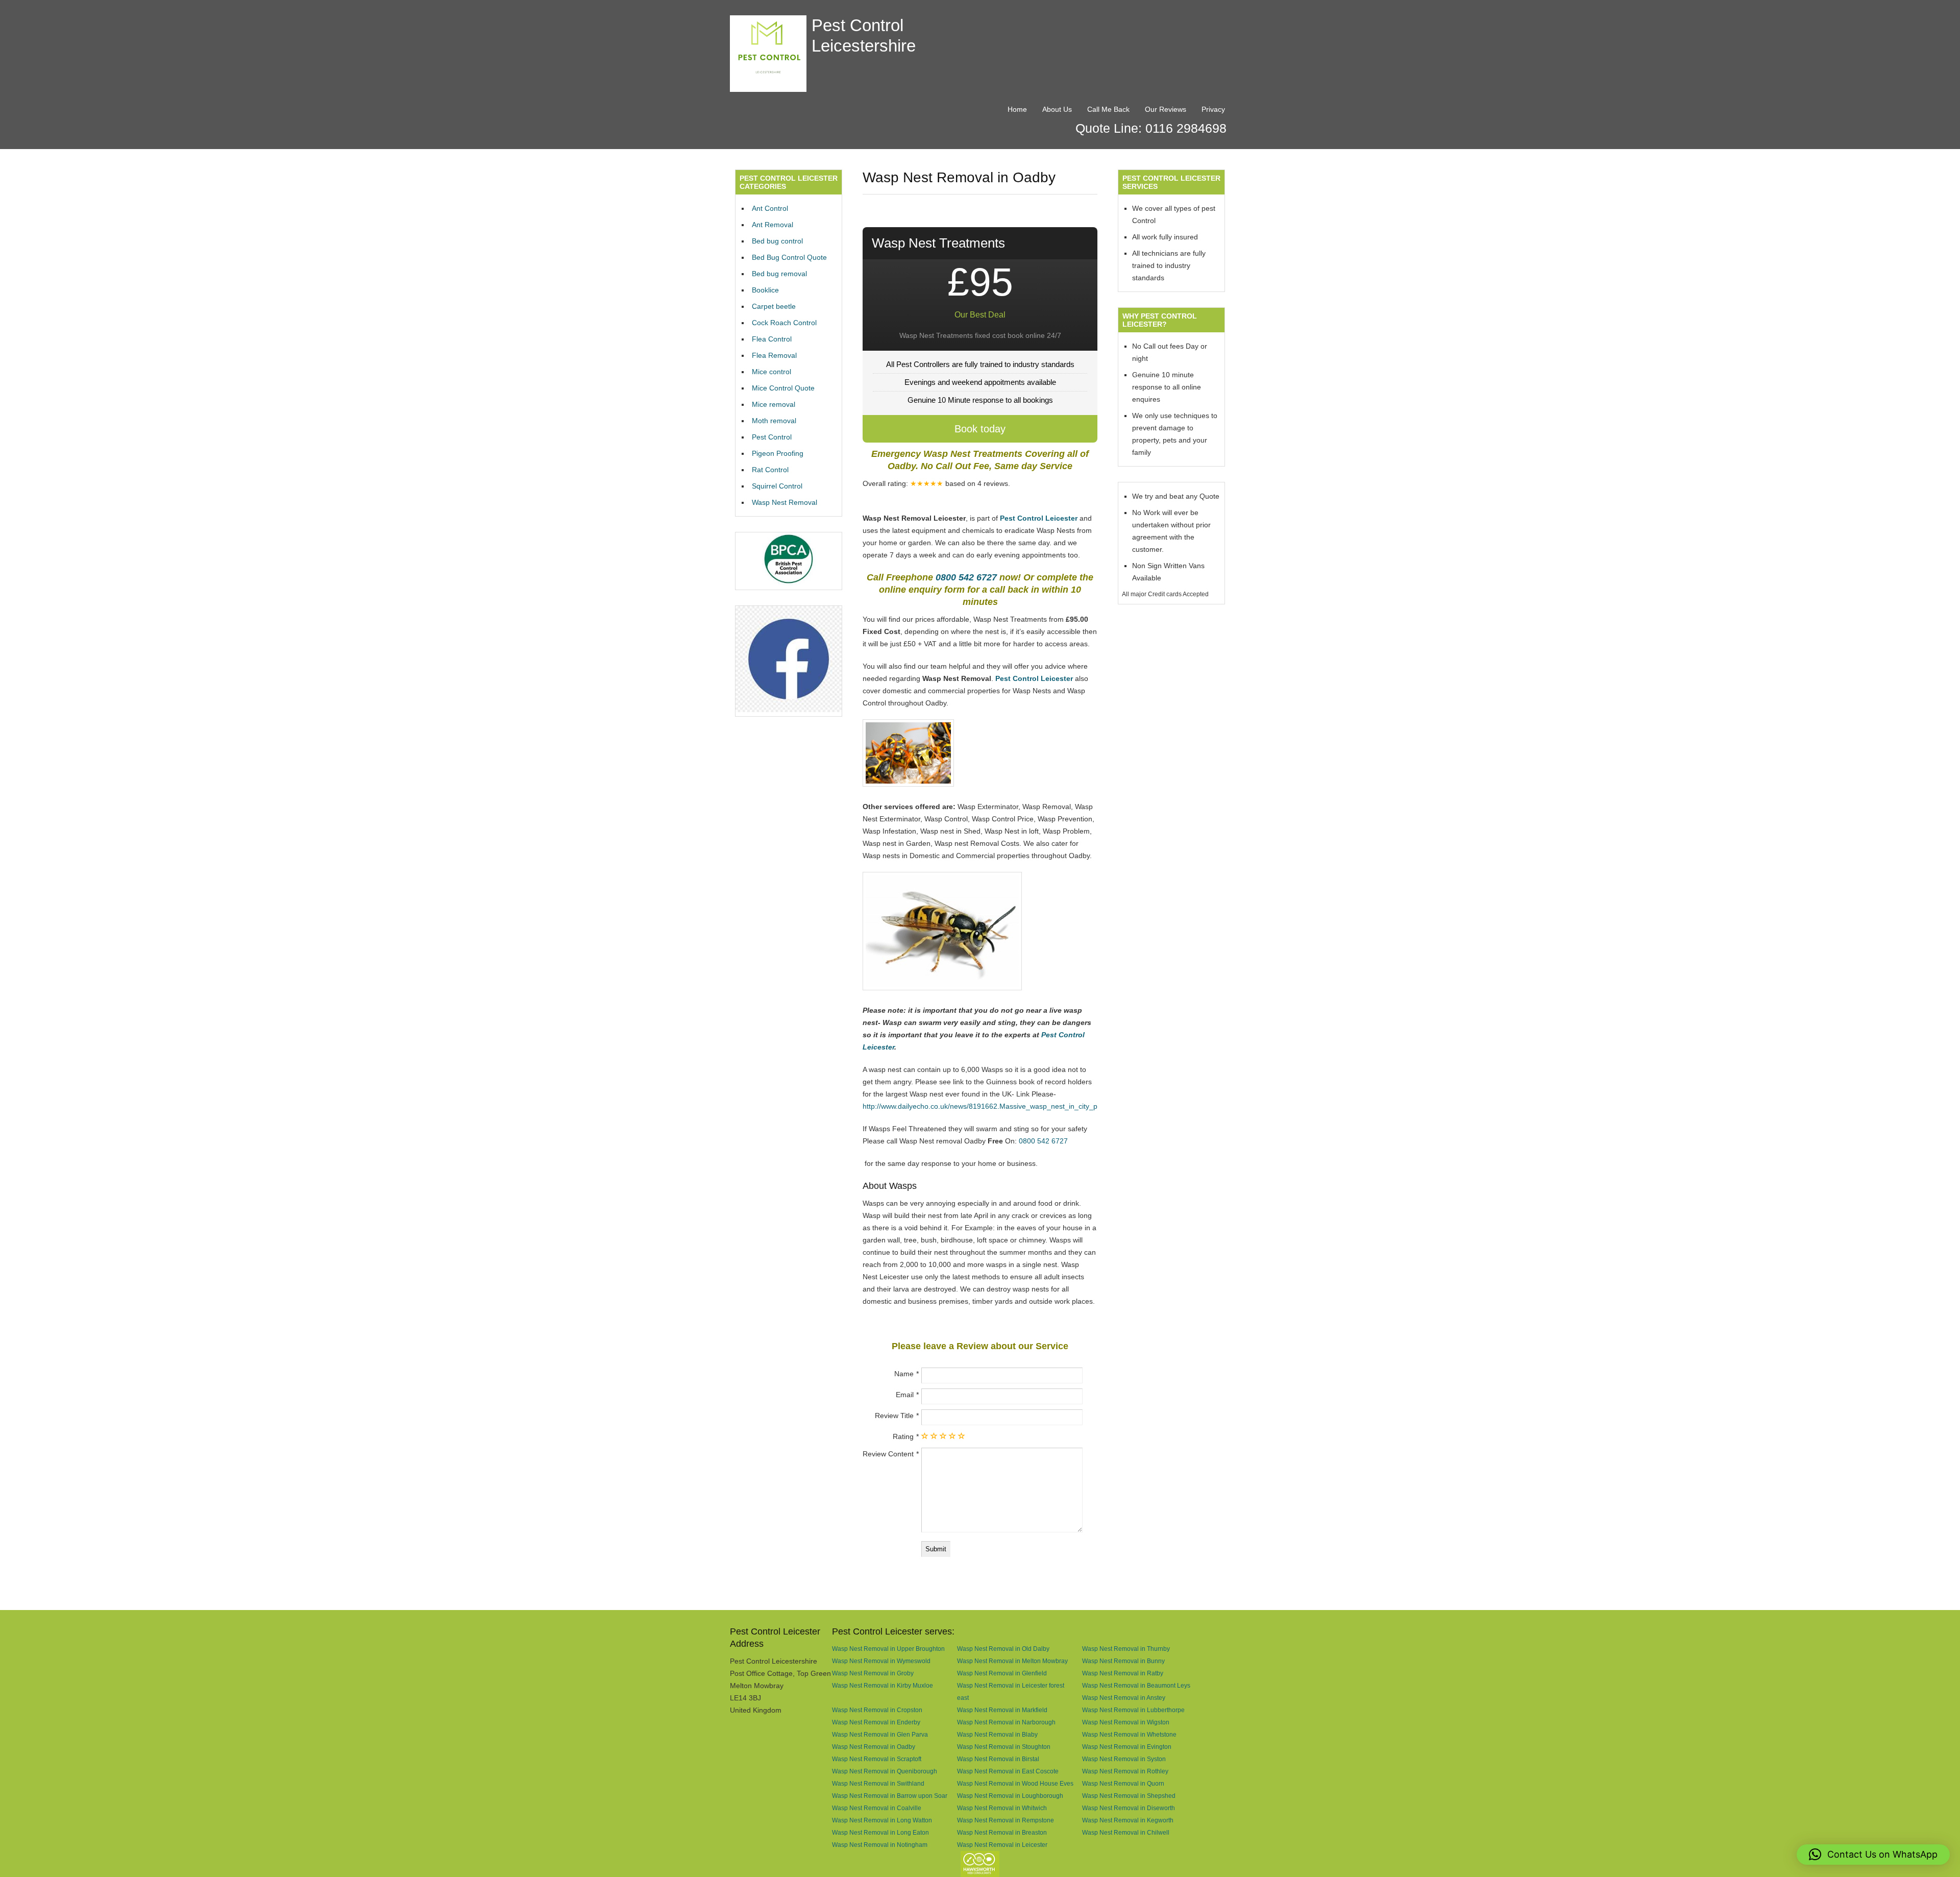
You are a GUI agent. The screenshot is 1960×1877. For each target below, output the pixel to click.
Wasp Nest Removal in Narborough (1006, 1722)
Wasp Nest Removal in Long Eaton (880, 1832)
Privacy (1213, 109)
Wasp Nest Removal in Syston (1124, 1759)
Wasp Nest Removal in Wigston (1126, 1722)
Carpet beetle (774, 306)
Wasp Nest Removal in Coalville (877, 1808)
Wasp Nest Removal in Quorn (1123, 1783)
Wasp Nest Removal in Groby (873, 1673)
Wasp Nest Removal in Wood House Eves (1015, 1783)
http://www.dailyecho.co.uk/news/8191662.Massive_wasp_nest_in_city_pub (984, 1106)
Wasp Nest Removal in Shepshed (1129, 1796)
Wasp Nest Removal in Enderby (876, 1722)
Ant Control (770, 208)
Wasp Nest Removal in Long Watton (882, 1820)
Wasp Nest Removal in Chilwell (1126, 1832)
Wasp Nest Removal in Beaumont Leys (1136, 1685)
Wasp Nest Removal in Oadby (874, 1747)
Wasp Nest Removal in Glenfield (1002, 1673)
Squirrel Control (777, 486)
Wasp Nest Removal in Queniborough (885, 1771)
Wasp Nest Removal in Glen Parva (880, 1734)
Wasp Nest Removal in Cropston (877, 1710)
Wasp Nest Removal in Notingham (880, 1845)
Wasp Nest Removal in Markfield (1002, 1710)
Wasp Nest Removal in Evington (1127, 1747)
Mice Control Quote (783, 388)
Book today (980, 429)
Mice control (771, 372)
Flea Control (772, 339)
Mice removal (774, 404)
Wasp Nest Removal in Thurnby (1126, 1649)
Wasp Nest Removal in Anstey (1124, 1698)
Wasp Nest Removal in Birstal (998, 1759)
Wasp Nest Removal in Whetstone (1129, 1734)
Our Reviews (1166, 109)
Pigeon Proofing (778, 453)
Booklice (765, 290)
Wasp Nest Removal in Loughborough (1010, 1796)
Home (1017, 109)
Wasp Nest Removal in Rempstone (1006, 1820)
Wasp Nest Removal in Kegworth (1128, 1820)
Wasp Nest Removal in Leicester (1002, 1845)
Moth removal (774, 421)
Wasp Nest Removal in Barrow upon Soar (890, 1796)
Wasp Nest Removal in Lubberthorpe (1133, 1710)
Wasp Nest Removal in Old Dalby (1003, 1649)
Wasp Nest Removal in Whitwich (1002, 1808)
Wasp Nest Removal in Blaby (997, 1734)
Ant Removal (773, 225)
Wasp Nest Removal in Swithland (878, 1783)
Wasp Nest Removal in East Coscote (1008, 1771)
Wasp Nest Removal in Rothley (1125, 1771)
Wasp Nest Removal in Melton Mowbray (1012, 1661)
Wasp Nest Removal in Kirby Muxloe (883, 1685)
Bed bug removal (779, 274)
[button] (1873, 1855)
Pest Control (772, 437)
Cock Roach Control (784, 323)
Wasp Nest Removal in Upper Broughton (888, 1649)
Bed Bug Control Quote (789, 257)
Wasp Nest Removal (785, 502)
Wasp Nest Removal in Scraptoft (877, 1759)
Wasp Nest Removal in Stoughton (1004, 1747)
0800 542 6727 (966, 577)
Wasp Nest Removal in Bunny (1123, 1661)
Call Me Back (1108, 109)
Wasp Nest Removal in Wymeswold (881, 1661)
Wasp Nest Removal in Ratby (1123, 1673)
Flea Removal (774, 355)
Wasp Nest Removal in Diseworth (1129, 1808)
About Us (1057, 109)
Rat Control (770, 470)
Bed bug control (777, 241)
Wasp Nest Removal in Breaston (1002, 1832)
